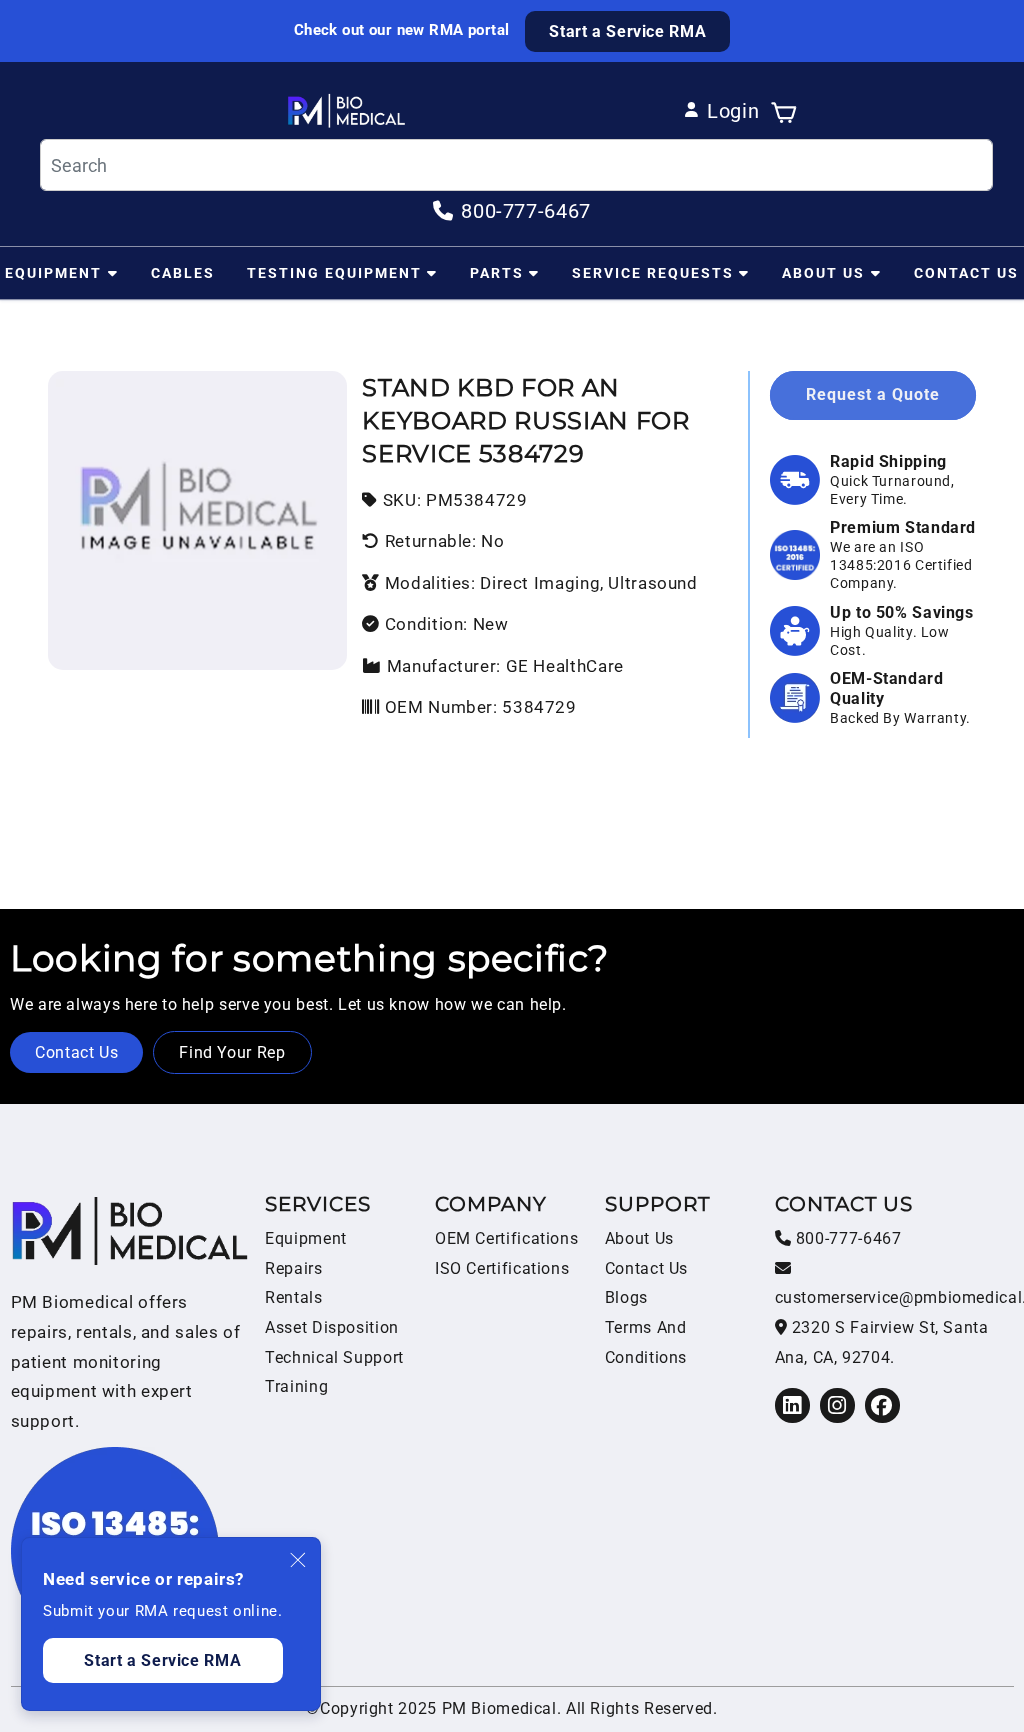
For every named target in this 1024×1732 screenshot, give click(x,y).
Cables (183, 273)
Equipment (53, 273)
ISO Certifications (502, 1268)
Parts (497, 273)
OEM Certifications (506, 1238)
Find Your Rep (232, 1052)
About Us (823, 273)
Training (296, 1386)
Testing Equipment (334, 273)
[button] (783, 111)
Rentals (293, 1297)
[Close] (299, 1560)
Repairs (293, 1268)
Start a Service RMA (627, 31)
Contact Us (966, 273)
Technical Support (334, 1357)
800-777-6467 (846, 1238)
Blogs (626, 1297)
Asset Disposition (332, 1327)
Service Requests (653, 273)
